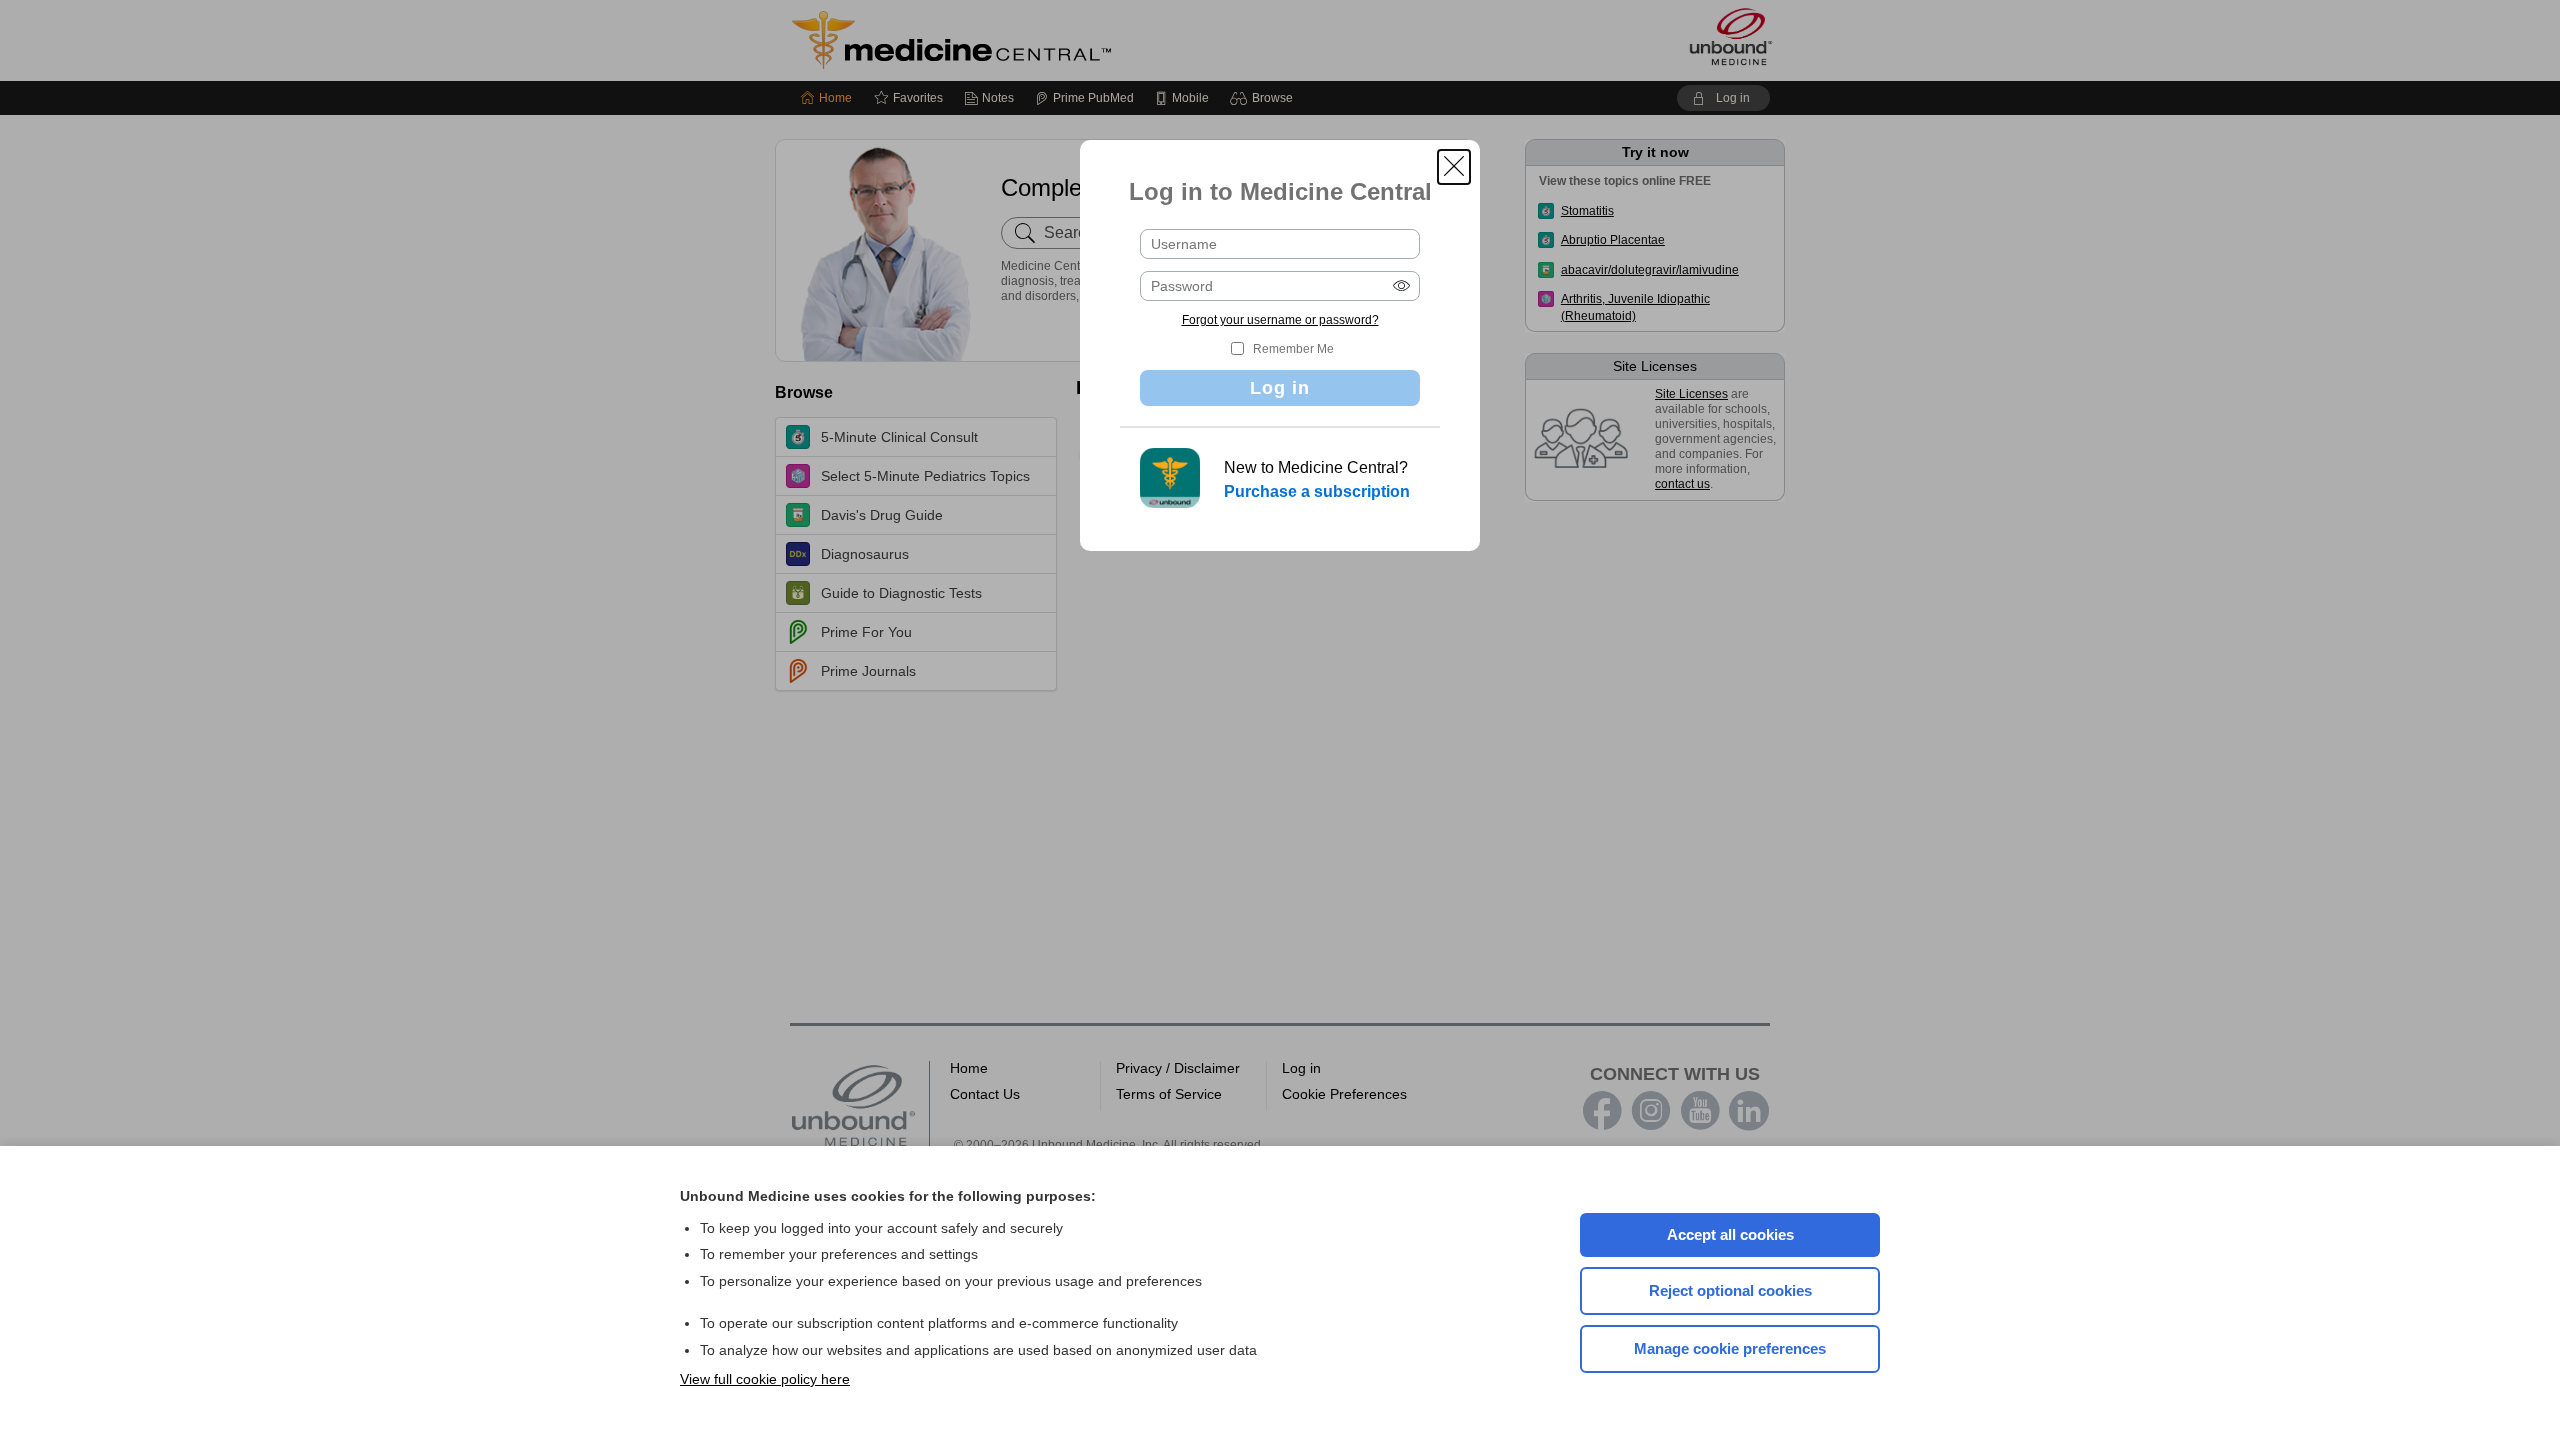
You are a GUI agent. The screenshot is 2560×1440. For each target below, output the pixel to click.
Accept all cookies (1730, 1234)
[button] (1454, 167)
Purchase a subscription (1317, 491)
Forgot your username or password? (1280, 320)
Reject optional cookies (1730, 1290)
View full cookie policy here (765, 1379)
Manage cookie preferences (1730, 1348)
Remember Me (1293, 349)
